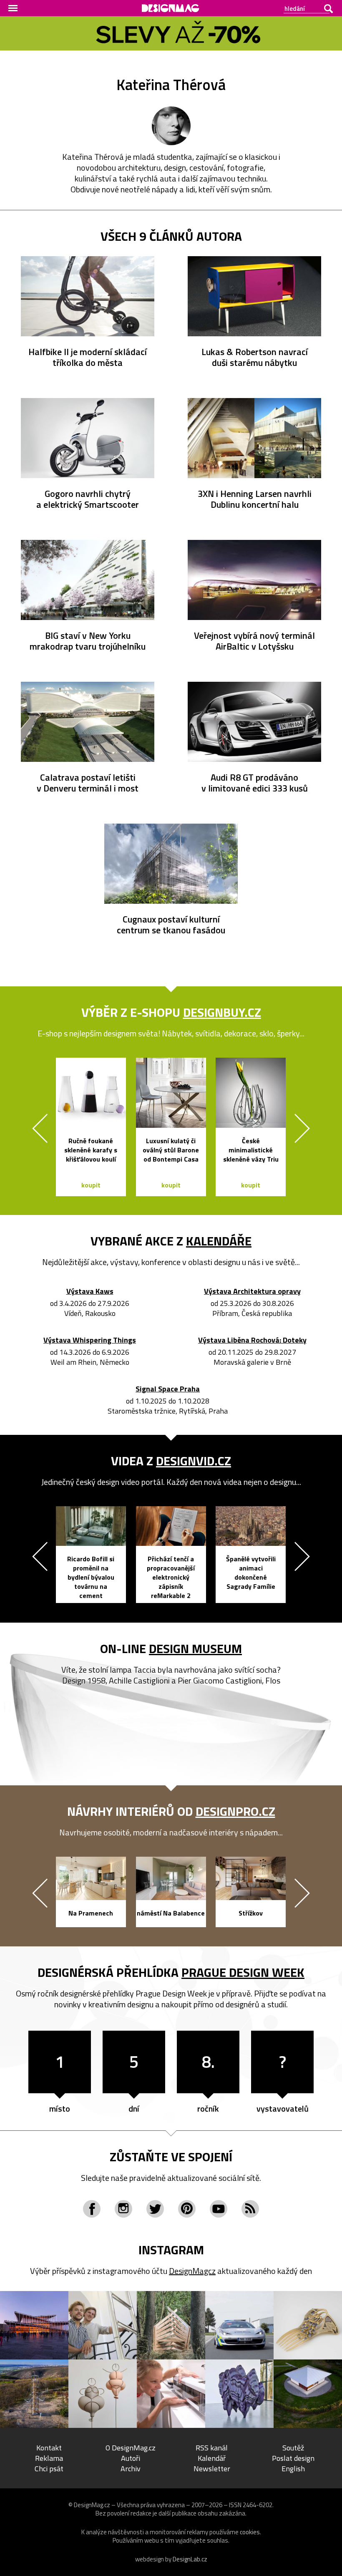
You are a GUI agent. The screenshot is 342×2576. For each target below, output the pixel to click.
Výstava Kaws (90, 1292)
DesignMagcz (192, 2271)
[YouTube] (219, 2209)
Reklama (49, 2458)
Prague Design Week (243, 1972)
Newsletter (212, 2469)
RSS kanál (212, 2448)
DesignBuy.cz (222, 1012)
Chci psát (49, 2469)
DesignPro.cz (235, 1811)
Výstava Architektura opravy (252, 1292)
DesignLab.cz (190, 2559)
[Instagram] (123, 2209)
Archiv (131, 2469)
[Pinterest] (187, 2209)
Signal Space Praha (168, 1389)
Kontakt (49, 2448)
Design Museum (195, 1648)
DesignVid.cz (194, 1461)
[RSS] (250, 2209)
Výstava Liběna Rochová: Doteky (252, 1340)
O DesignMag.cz (131, 2448)
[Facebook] (92, 2209)
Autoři (131, 2458)
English (293, 2469)
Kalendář (212, 2458)
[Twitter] (155, 2209)
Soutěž (293, 2448)
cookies (250, 2532)
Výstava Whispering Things (90, 1340)
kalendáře (219, 1241)
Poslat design (293, 2458)
